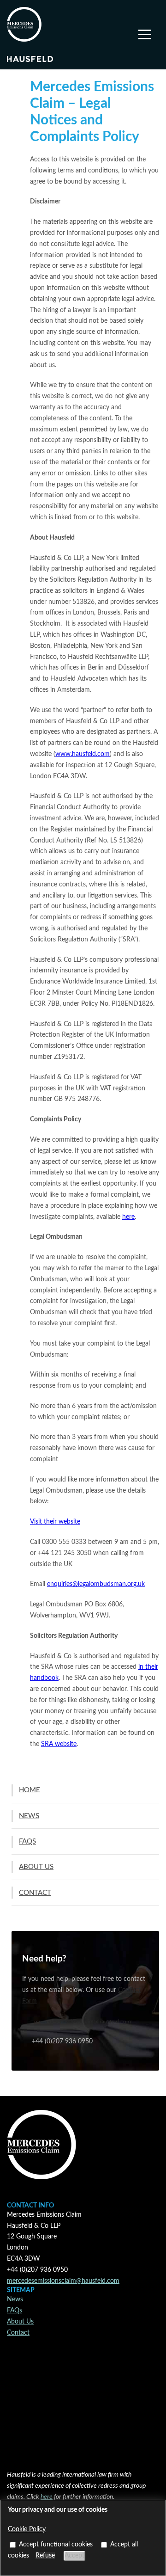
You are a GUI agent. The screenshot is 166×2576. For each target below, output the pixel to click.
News (15, 2299)
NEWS (29, 1816)
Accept (74, 2556)
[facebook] (18, 2450)
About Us (20, 2322)
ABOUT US (36, 1867)
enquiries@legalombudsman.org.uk (96, 1584)
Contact (18, 2333)
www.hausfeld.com (83, 754)
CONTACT (35, 1893)
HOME (30, 1790)
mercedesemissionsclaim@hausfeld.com (83, 2022)
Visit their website (55, 1522)
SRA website (59, 1744)
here (128, 1217)
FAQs (15, 2311)
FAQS (27, 1841)
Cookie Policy (27, 2529)
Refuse (45, 2556)
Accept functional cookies (56, 2545)
